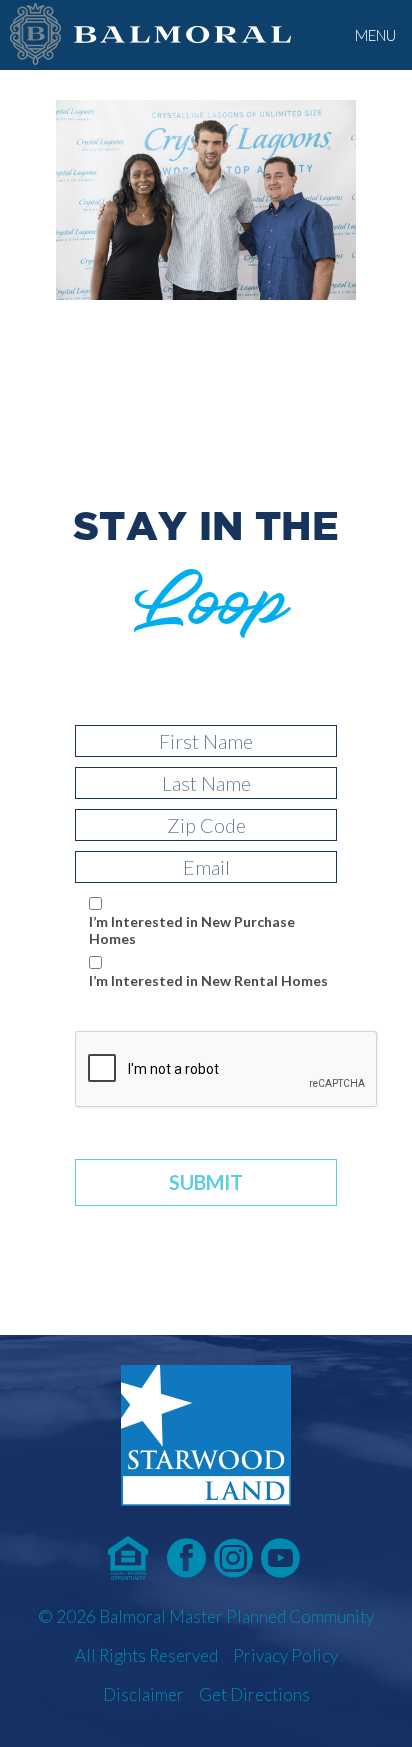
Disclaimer (143, 1694)
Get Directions (254, 1694)
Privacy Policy (285, 1655)
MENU (375, 35)
